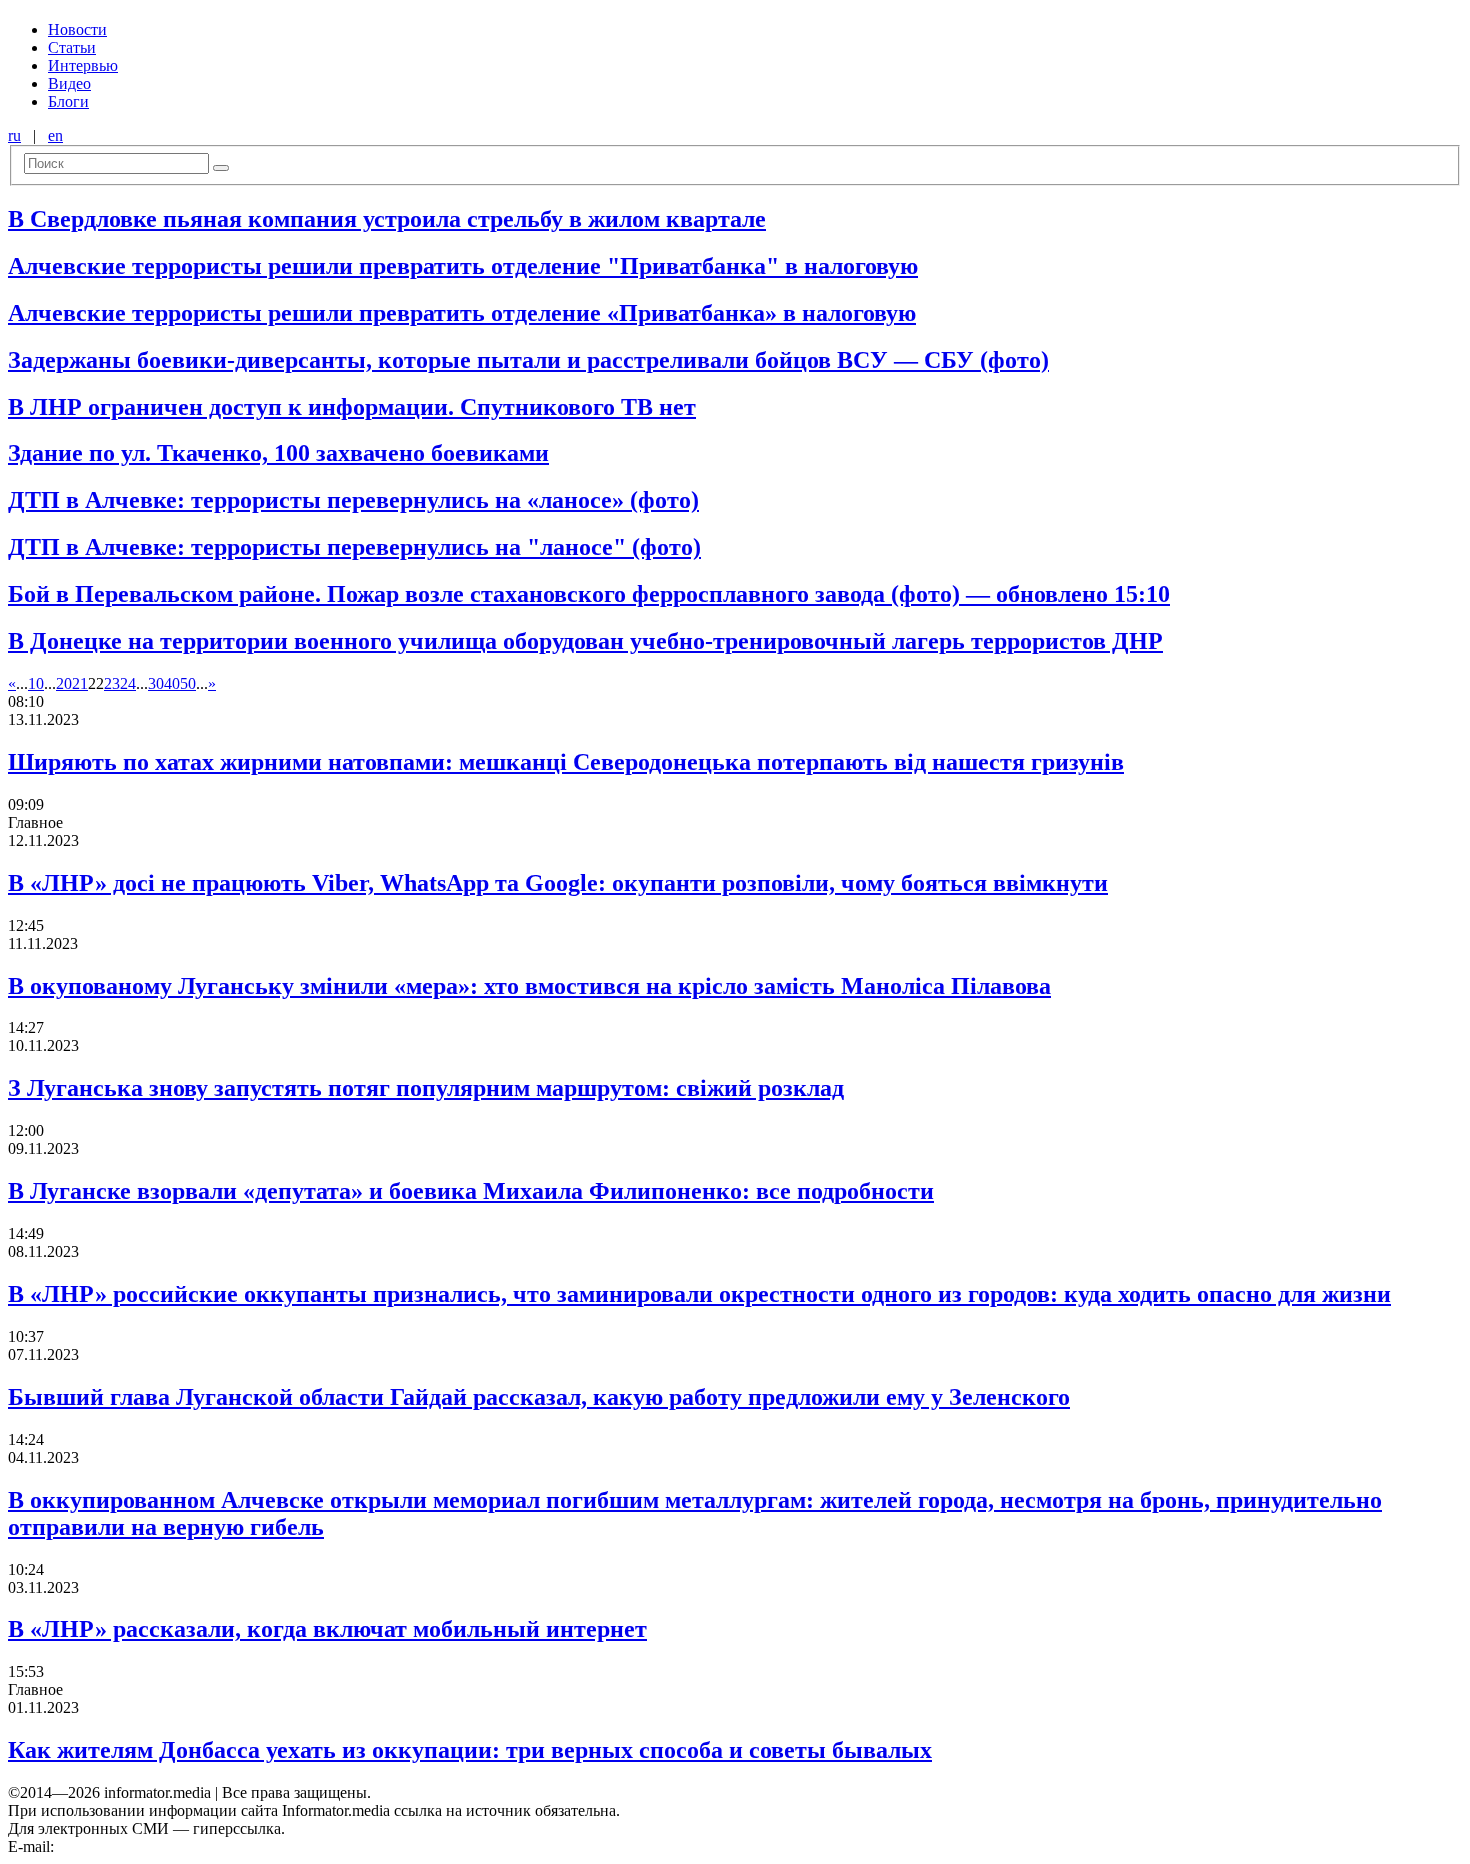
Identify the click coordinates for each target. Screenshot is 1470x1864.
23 (112, 683)
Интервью (83, 65)
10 (36, 683)
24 (128, 683)
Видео (69, 83)
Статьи (72, 47)
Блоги (68, 101)
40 (172, 683)
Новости (77, 29)
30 (156, 683)
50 (188, 683)
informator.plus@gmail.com (146, 1846)
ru (14, 135)
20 (64, 683)
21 (80, 683)
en (55, 135)
